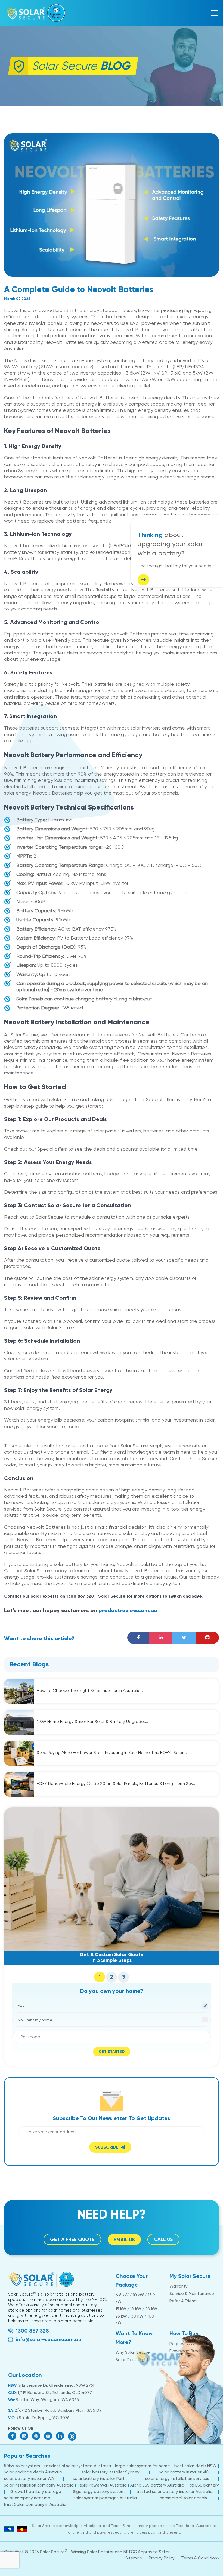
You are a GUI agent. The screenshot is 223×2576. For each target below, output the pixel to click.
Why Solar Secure (133, 2352)
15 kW (121, 2309)
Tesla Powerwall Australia (102, 2485)
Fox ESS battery (203, 2485)
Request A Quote (187, 2344)
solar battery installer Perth (100, 2479)
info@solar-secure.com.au (49, 2339)
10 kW (138, 2295)
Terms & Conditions (200, 2558)
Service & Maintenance (192, 2294)
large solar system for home (143, 2466)
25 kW (121, 2316)
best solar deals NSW (195, 2466)
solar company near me (27, 2498)
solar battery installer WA (29, 2479)
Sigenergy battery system (99, 2492)
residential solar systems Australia (78, 2466)
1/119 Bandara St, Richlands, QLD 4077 (54, 2393)
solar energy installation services (177, 2479)
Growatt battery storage (36, 2492)
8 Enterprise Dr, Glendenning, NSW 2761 (56, 2385)
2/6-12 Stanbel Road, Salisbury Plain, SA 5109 (58, 2410)
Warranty (179, 2286)
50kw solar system (22, 2466)
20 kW (151, 2309)
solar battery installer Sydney (111, 2472)
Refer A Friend (183, 2301)
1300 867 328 (32, 2331)
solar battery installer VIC (184, 2472)
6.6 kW (122, 2295)
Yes (21, 2006)
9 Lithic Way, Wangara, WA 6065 (47, 2400)
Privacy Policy (162, 2558)
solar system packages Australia (105, 2498)
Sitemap (134, 2558)
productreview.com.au (128, 1611)
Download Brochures (190, 2351)
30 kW (137, 2316)
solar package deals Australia (33, 2472)
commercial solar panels (183, 2498)
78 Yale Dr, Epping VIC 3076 (43, 2418)
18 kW (136, 2309)
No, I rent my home (35, 2020)
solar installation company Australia (39, 2485)
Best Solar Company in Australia (35, 2504)
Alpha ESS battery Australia (157, 2485)
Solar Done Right (132, 2360)
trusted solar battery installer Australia (174, 2492)
